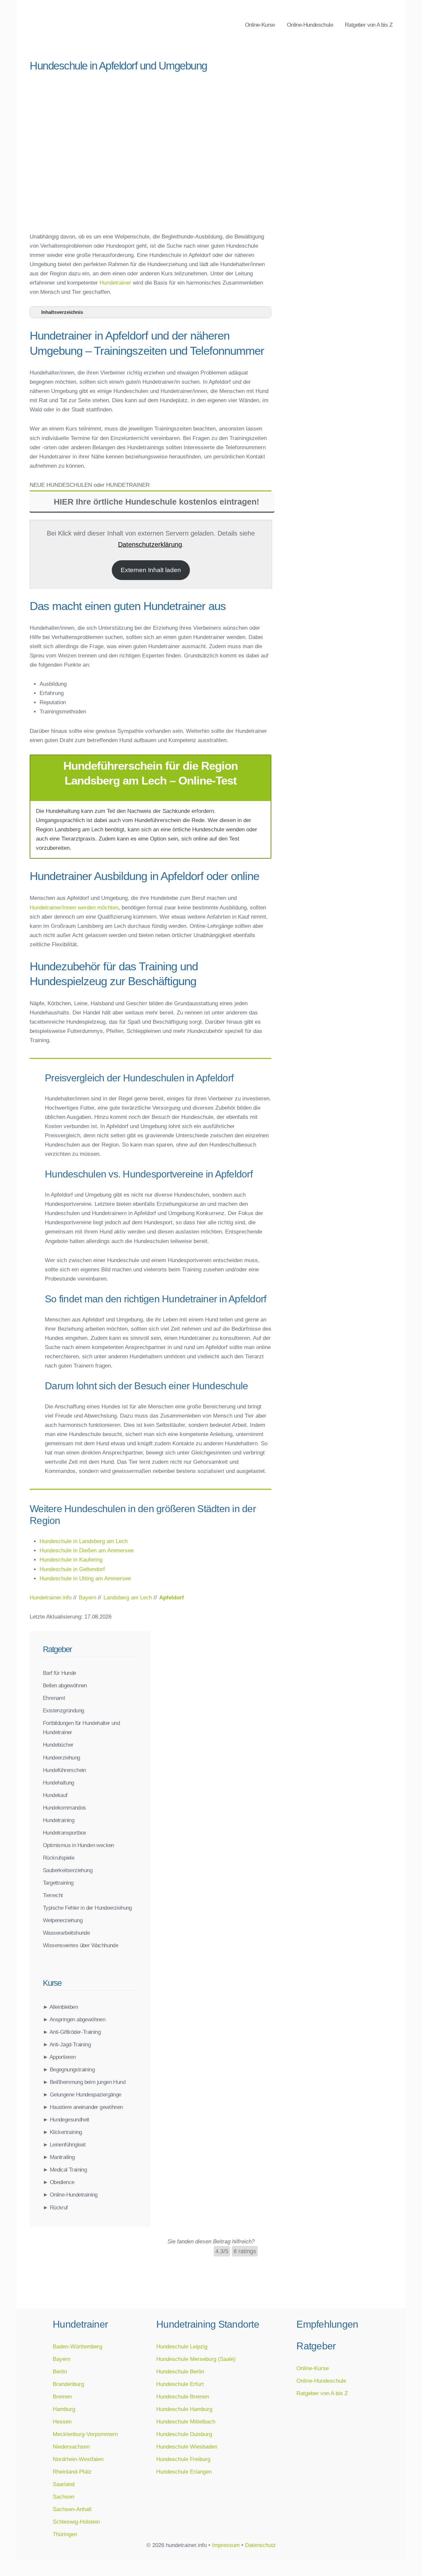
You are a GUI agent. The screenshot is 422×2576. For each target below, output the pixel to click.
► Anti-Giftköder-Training (72, 2032)
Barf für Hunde (60, 1673)
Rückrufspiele (59, 1858)
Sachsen (63, 2497)
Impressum (226, 2545)
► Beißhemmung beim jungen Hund (84, 2082)
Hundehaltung (59, 1783)
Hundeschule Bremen (183, 2396)
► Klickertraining (62, 2132)
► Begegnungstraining (69, 2069)
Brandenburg (68, 2384)
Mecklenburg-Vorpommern (85, 2434)
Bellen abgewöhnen (65, 1685)
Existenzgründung (63, 1710)
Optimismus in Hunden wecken (78, 1845)
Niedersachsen (71, 2447)
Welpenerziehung (63, 1920)
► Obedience (59, 2182)
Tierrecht (53, 1895)
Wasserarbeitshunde (66, 1933)
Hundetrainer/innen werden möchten (74, 907)
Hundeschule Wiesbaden (187, 2447)
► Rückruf (55, 2207)
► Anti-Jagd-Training (67, 2044)
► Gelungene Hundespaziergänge (82, 2094)
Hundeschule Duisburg (184, 2434)
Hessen (62, 2422)
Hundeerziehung (61, 1758)
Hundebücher (58, 1745)
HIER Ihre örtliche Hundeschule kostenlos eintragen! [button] (156, 502)
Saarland (64, 2484)
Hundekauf (55, 1795)
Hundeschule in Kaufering (71, 1560)
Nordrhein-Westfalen (78, 2459)
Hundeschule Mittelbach (186, 2422)
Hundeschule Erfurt (180, 2384)
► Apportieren (59, 2057)
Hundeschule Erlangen (184, 2472)
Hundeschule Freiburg (183, 2459)
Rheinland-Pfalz (72, 2472)
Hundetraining (59, 1820)
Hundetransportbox (65, 1833)
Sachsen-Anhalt (72, 2509)
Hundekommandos (64, 1808)
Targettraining (58, 1883)
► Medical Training (65, 2170)
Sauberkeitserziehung (68, 1870)
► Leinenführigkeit (64, 2145)
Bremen (62, 2396)
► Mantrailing (59, 2157)
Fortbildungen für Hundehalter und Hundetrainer (81, 1728)
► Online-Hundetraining (70, 2195)
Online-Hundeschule (310, 25)
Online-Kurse (260, 25)
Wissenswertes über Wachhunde (80, 1945)
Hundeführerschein (64, 1770)
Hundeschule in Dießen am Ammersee (87, 1550)
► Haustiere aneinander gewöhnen (83, 2107)
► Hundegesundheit (66, 2119)
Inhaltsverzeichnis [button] (62, 312)
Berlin (60, 2371)
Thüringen (65, 2534)
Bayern (61, 2359)
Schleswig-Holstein (76, 2522)
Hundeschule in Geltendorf (72, 1569)
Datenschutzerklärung (150, 544)
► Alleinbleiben (60, 2007)
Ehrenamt (54, 1698)
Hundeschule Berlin (180, 2371)
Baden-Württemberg (77, 2346)
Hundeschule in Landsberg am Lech (84, 1541)
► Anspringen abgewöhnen (74, 2019)
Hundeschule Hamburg (184, 2409)
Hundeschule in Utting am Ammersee (85, 1578)
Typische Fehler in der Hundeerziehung (87, 1908)
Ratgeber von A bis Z (369, 25)
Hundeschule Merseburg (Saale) (196, 2359)
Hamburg (64, 2409)
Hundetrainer (115, 283)
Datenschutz (260, 2545)
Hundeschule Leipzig (182, 2346)
